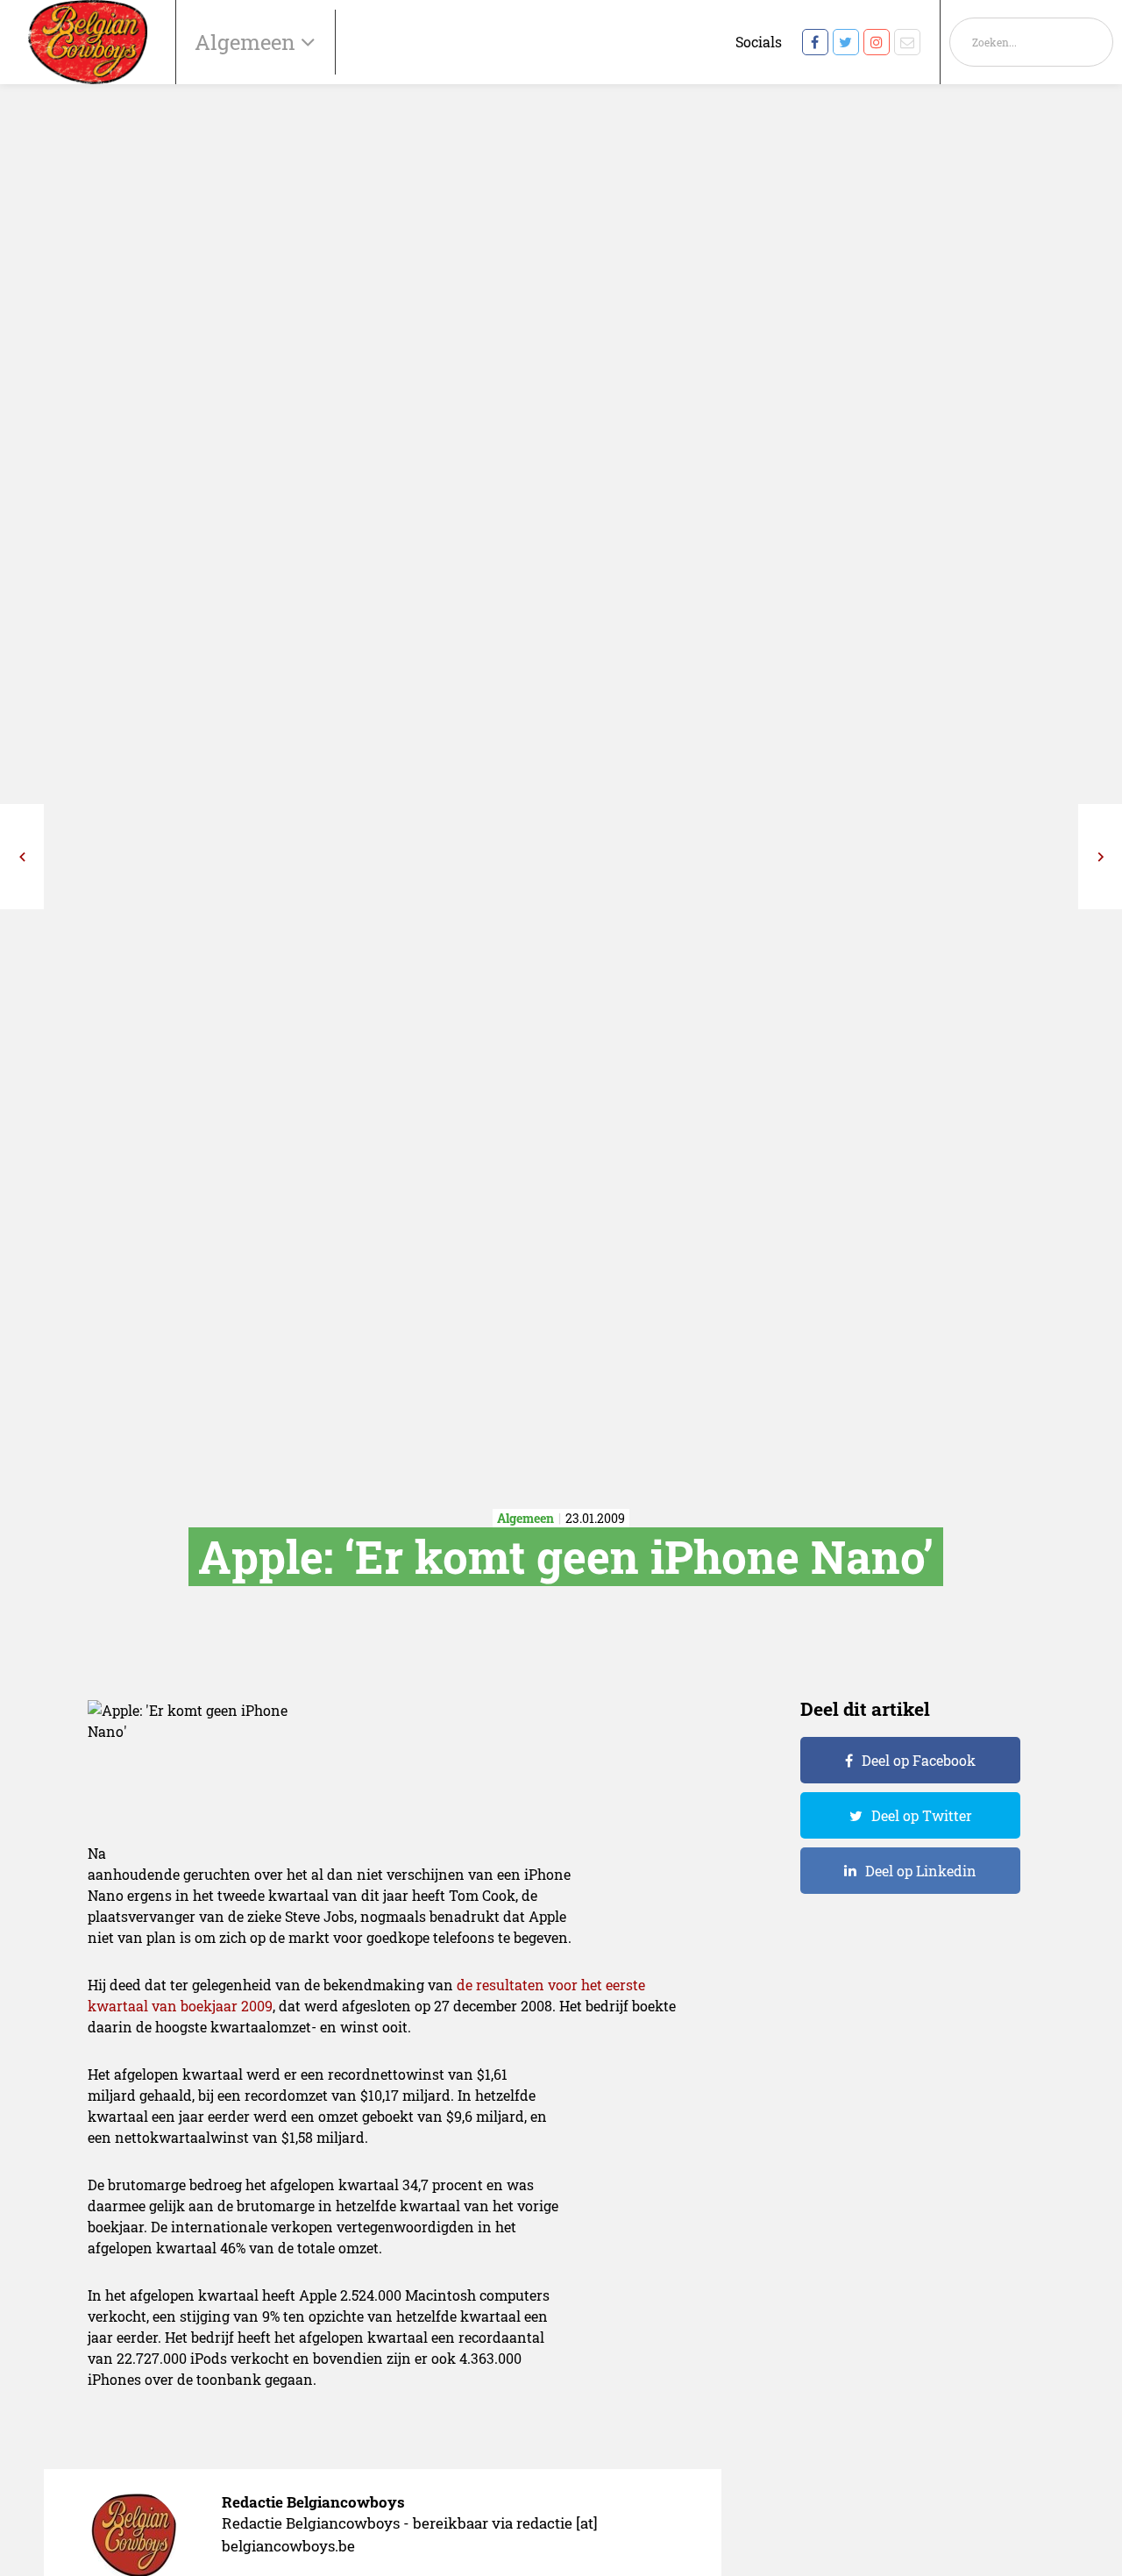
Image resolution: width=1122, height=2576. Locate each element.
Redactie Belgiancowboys (313, 2502)
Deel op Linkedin (921, 1871)
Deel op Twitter (922, 1815)
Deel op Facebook (919, 1760)
